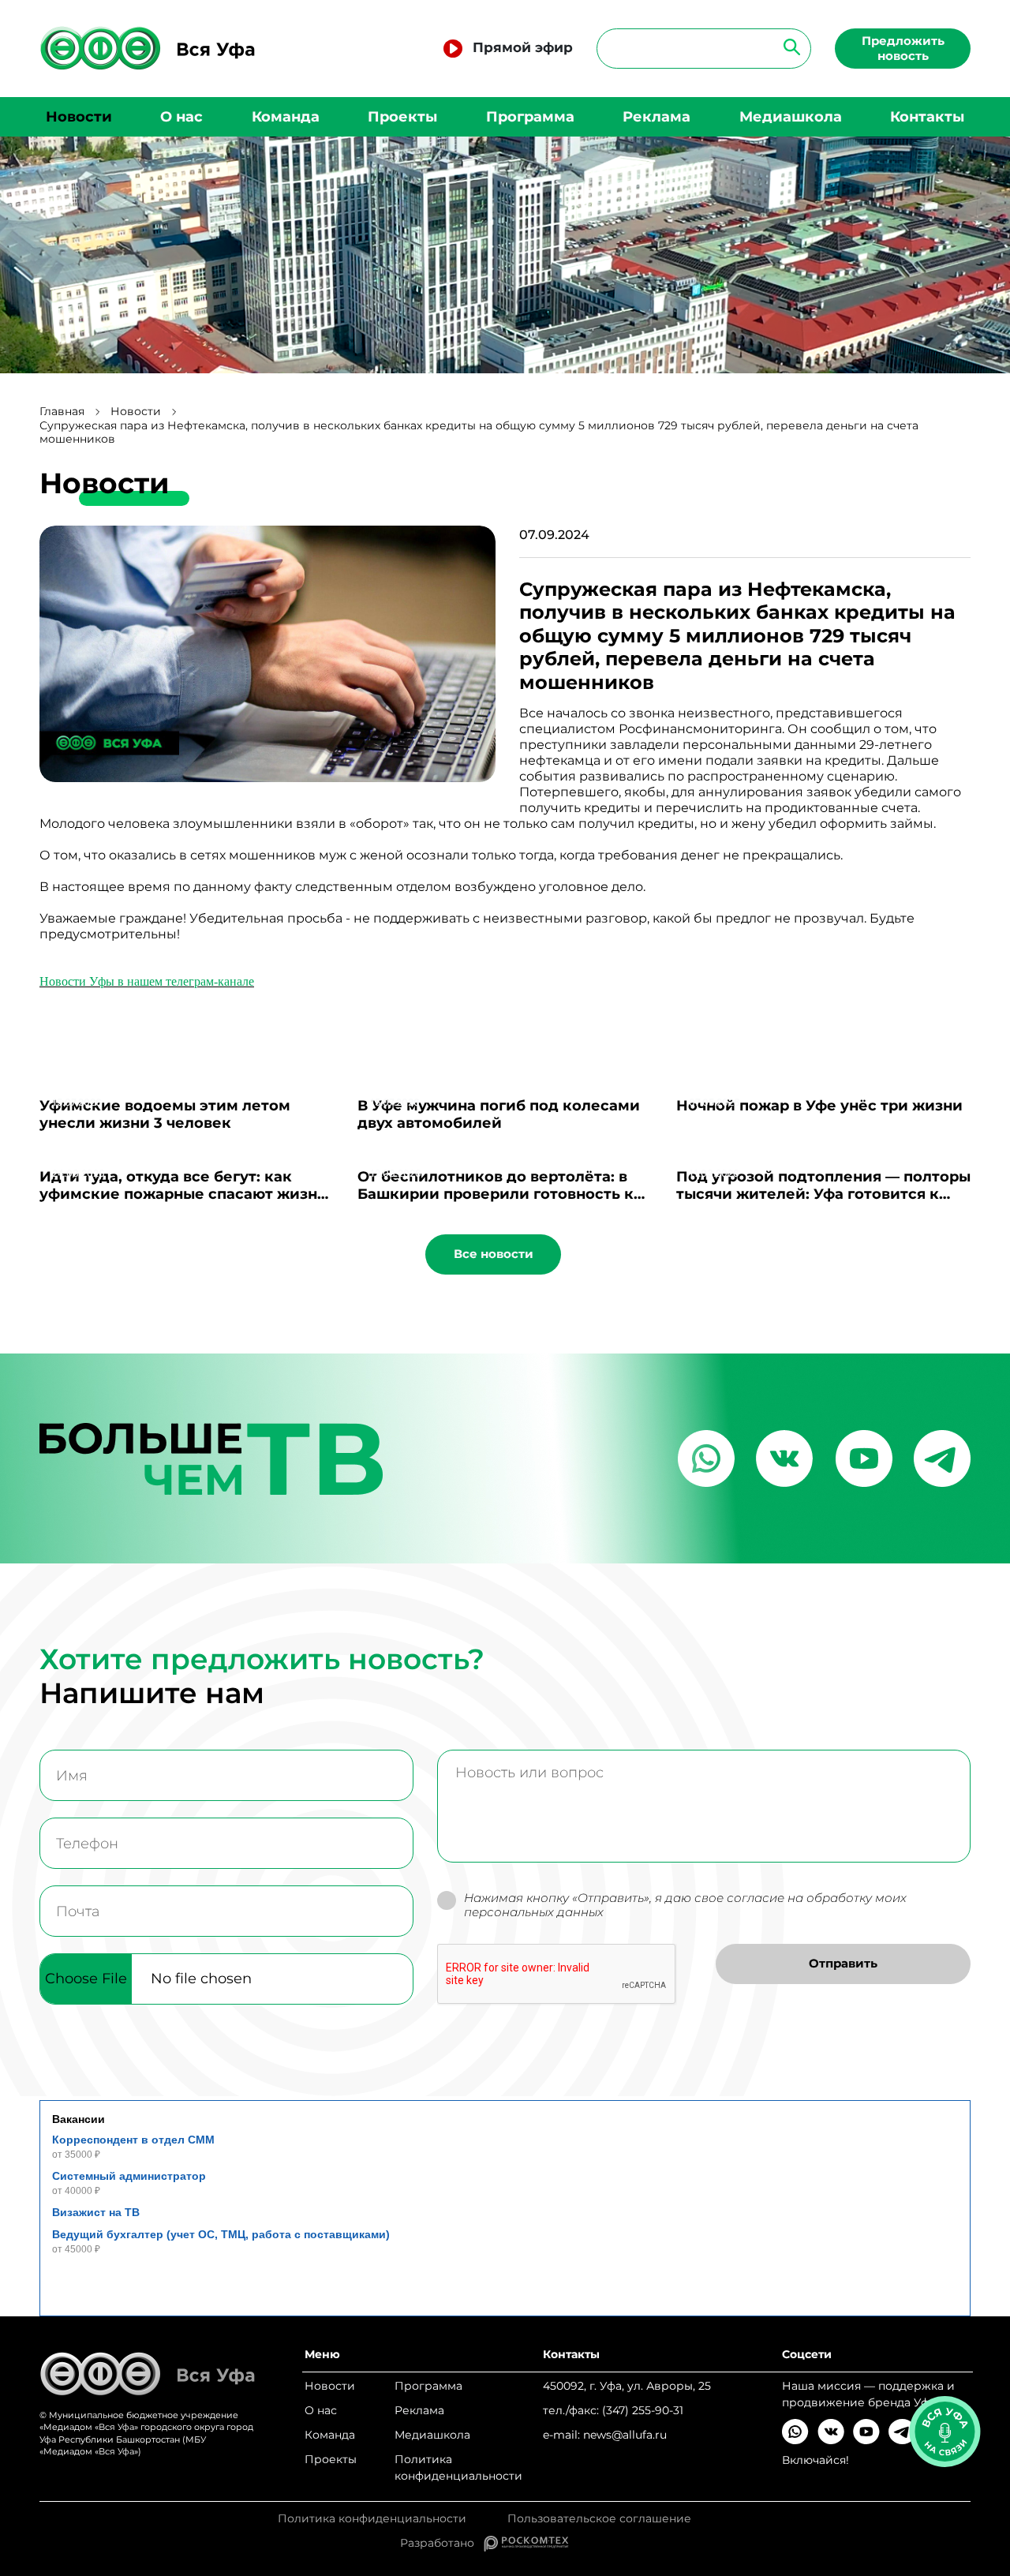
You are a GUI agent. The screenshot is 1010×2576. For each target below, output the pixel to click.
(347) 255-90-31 (643, 2410)
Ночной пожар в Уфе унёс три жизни (819, 1106)
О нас (181, 117)
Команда (286, 117)
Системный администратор (129, 2176)
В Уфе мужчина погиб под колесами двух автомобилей (499, 1114)
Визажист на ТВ (96, 2212)
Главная (62, 412)
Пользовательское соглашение (599, 2519)
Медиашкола (791, 117)
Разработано (442, 2543)
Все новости (494, 1254)
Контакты (927, 117)
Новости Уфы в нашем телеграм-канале (147, 981)
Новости (79, 117)
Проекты (402, 117)
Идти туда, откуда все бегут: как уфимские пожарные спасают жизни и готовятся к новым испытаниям (183, 1194)
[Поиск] (787, 46)
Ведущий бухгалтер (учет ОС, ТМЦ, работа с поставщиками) (221, 2234)
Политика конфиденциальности (458, 2467)
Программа (530, 117)
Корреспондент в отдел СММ (133, 2140)
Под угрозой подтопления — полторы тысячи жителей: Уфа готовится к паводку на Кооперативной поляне (823, 1194)
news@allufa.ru (625, 2435)
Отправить (843, 1963)
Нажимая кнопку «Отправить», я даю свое (685, 1906)
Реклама (656, 117)
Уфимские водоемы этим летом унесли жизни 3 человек (165, 1114)
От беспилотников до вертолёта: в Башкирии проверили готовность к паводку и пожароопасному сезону (496, 1194)
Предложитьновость (903, 48)
